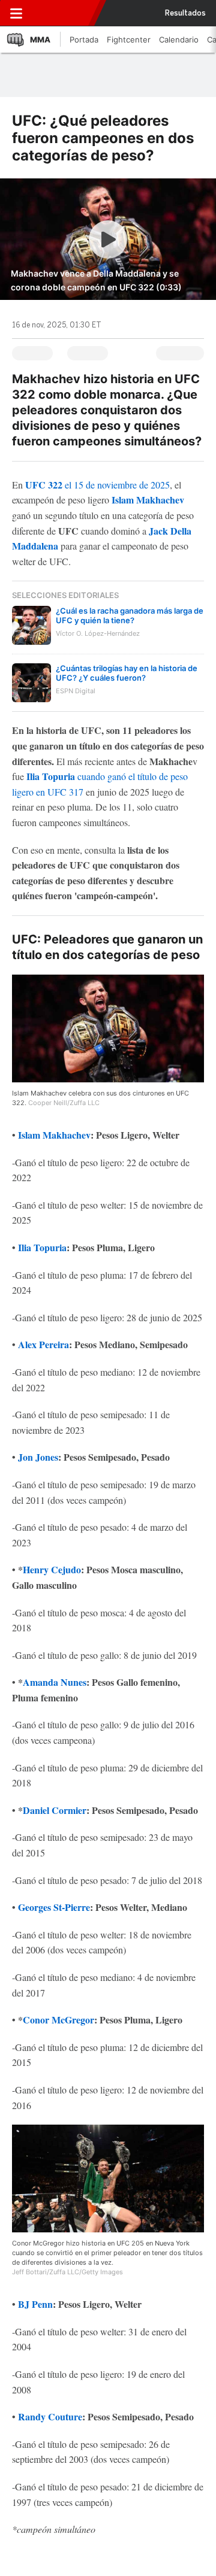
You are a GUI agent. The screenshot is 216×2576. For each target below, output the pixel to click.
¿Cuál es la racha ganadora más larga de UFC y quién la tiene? (130, 615)
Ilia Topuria (51, 776)
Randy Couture (50, 2416)
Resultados (185, 13)
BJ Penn (35, 2304)
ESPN (62, 13)
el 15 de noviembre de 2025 (97, 485)
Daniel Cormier (55, 1810)
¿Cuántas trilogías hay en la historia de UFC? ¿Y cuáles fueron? (127, 673)
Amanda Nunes (55, 1682)
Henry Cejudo (52, 1569)
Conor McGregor (58, 2020)
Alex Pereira (43, 1344)
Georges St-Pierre (54, 1907)
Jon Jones (38, 1457)
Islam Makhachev (148, 500)
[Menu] (16, 13)
